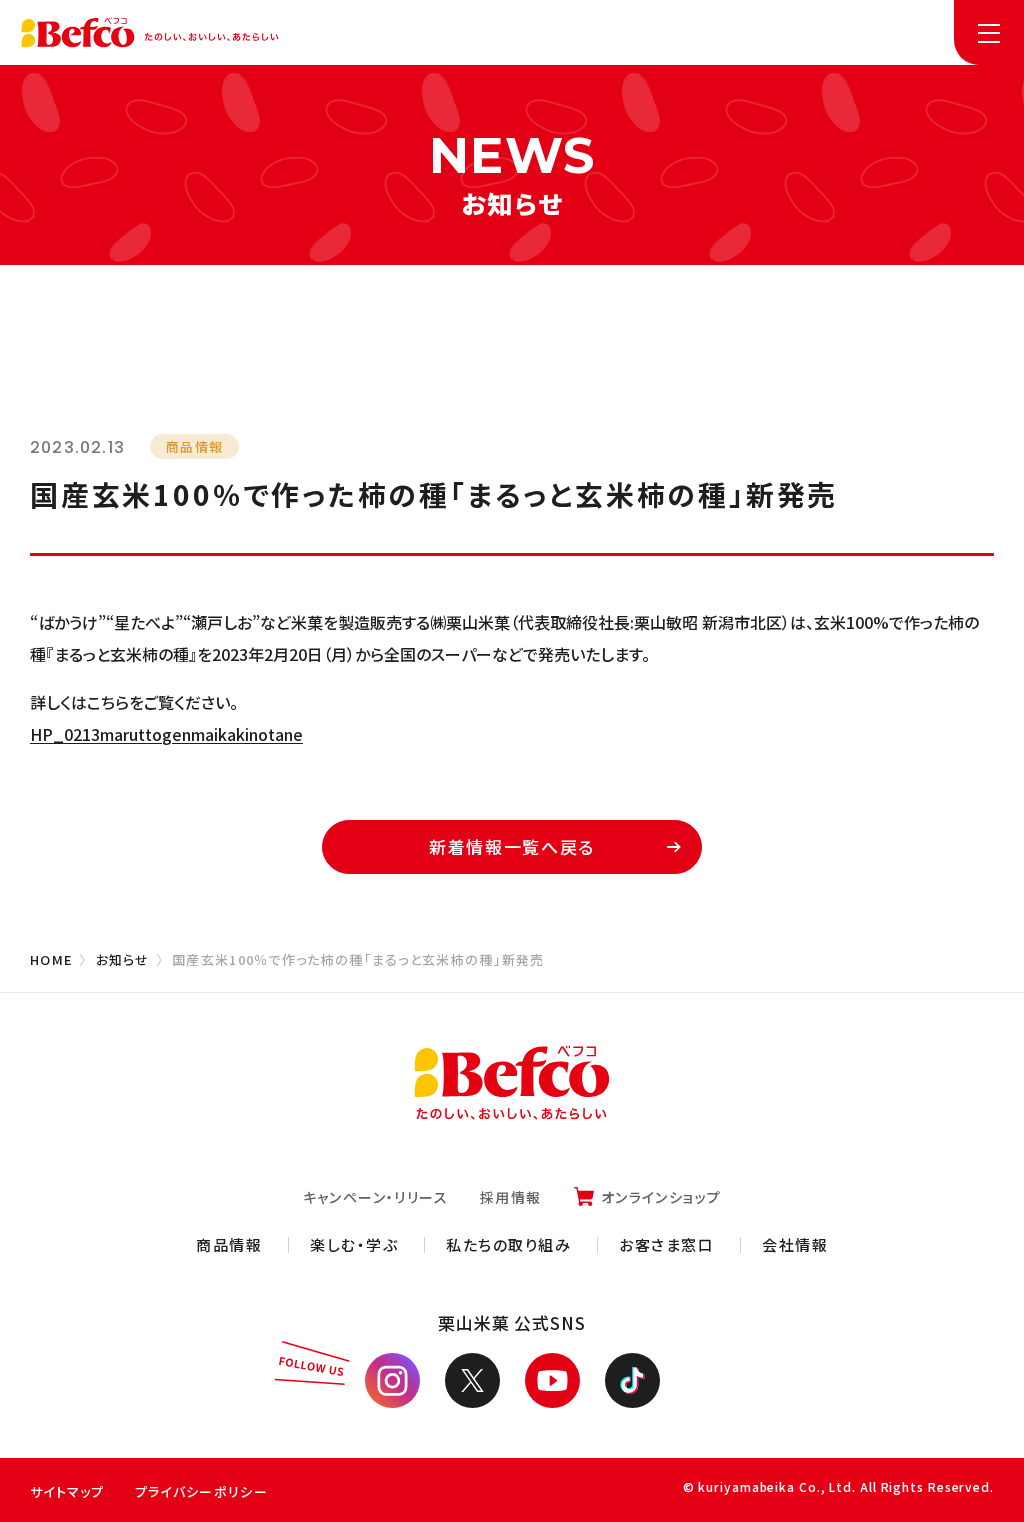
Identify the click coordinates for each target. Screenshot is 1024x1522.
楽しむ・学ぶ (354, 1244)
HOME (51, 959)
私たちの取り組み (508, 1244)
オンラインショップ (661, 1197)
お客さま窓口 (666, 1244)
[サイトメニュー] (989, 32)
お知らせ (123, 959)
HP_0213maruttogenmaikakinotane (166, 734)
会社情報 (795, 1244)
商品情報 (229, 1244)
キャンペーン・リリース (375, 1197)
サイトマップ (67, 1491)
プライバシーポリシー (201, 1491)
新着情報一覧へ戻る (512, 846)
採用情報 (511, 1197)
